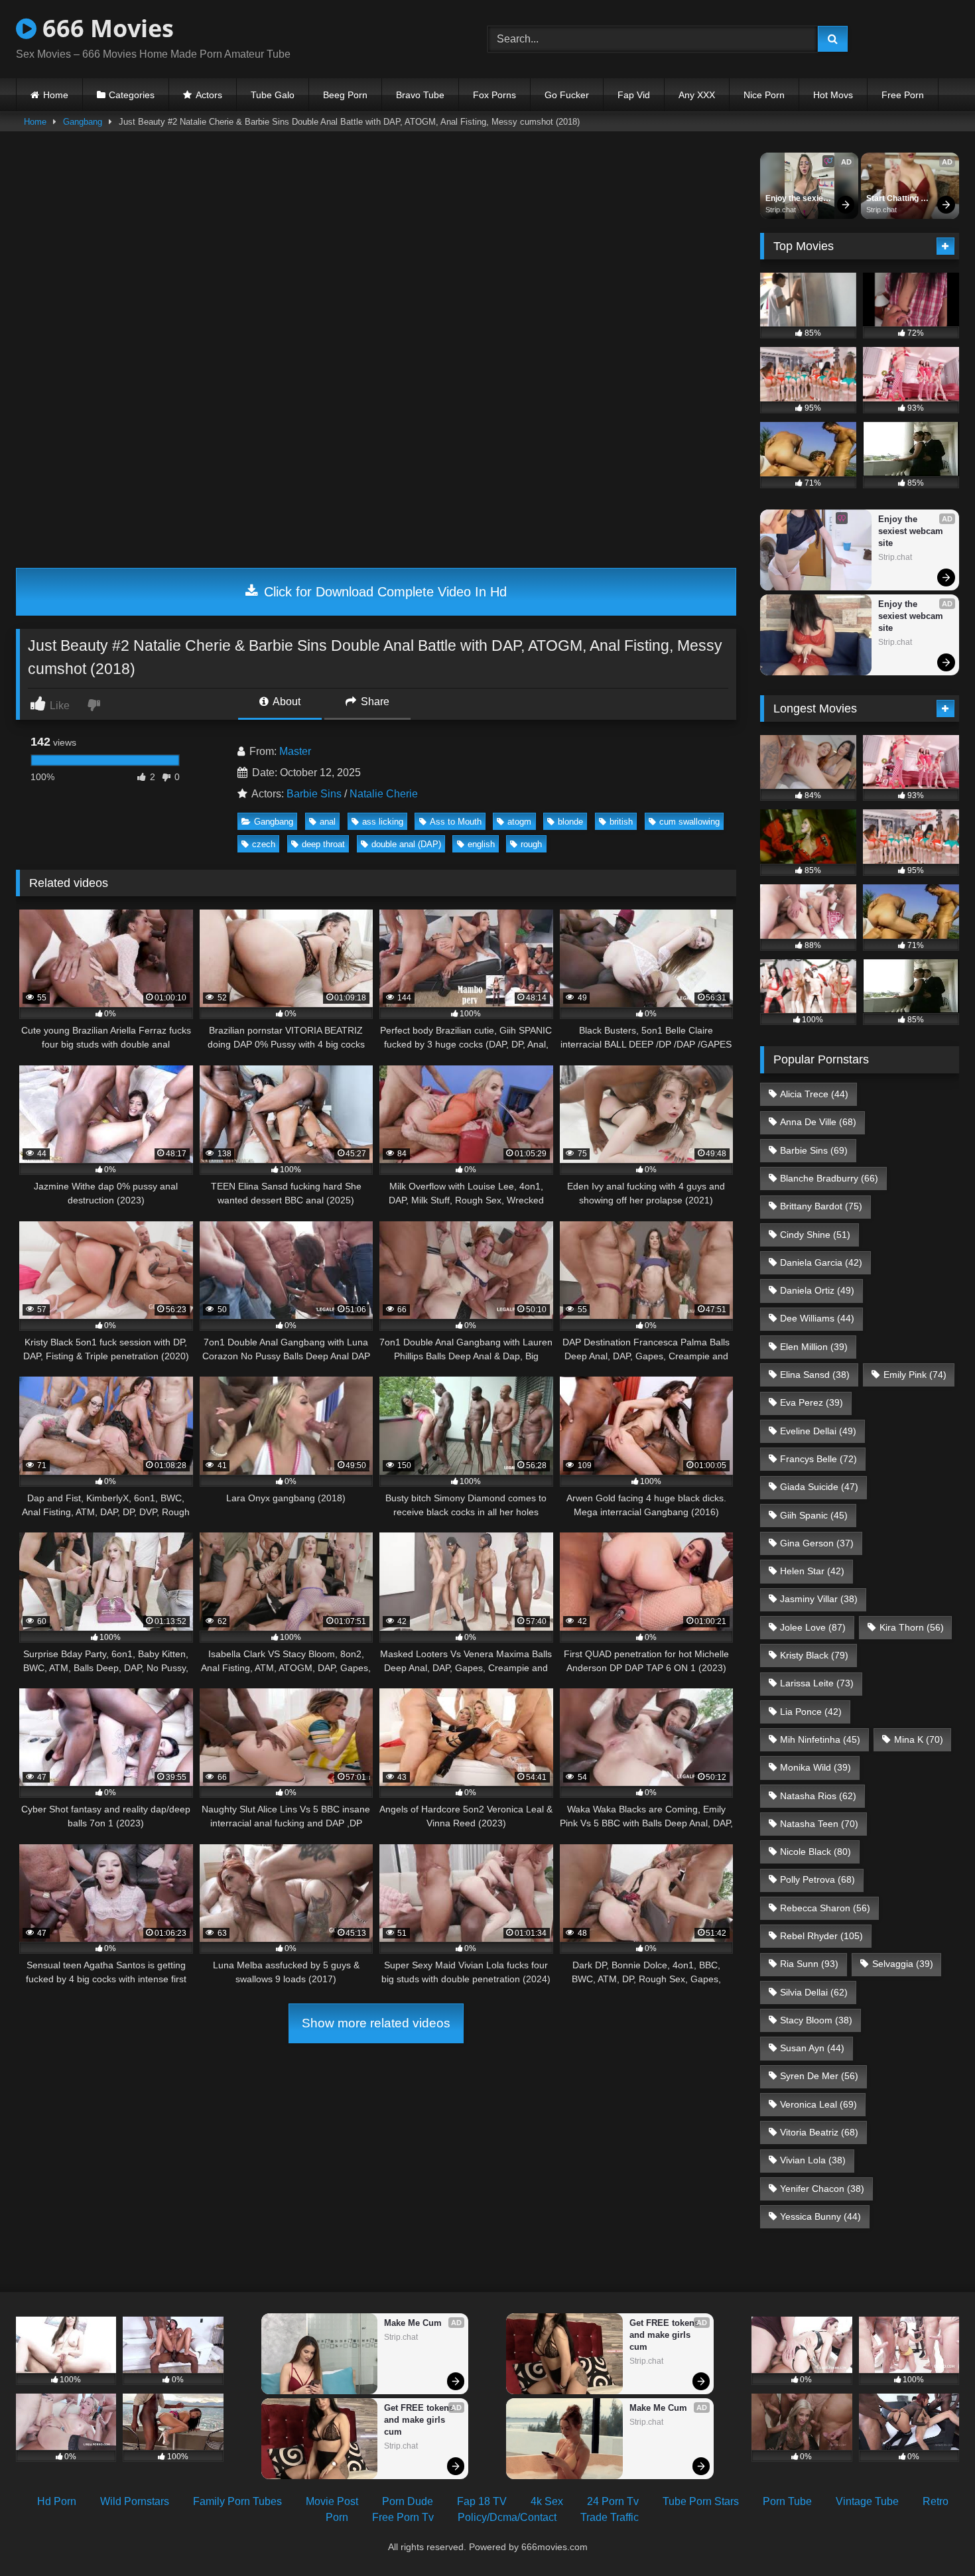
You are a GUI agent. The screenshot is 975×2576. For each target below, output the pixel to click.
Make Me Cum (413, 2323)
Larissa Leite (817, 1683)
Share (374, 702)
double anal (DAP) (406, 844)
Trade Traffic (610, 2517)
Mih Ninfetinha (820, 1739)
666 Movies (105, 28)
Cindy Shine (815, 1235)
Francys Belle (818, 1459)
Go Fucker (567, 95)
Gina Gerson (817, 1543)
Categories (132, 95)
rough (531, 844)
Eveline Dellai (818, 1431)
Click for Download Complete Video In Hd (383, 592)
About (286, 702)
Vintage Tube (867, 2501)
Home (56, 95)
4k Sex (547, 2501)
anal (328, 822)
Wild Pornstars (135, 2501)
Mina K (919, 1739)
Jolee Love (813, 1627)
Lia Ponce (811, 1712)
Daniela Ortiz (817, 1290)
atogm (519, 822)
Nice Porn (764, 95)
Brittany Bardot (821, 1206)
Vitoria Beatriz (819, 2132)
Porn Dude (408, 2501)
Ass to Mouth (456, 822)
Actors (209, 95)
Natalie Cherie (384, 794)
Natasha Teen (819, 1824)
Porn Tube (787, 2501)
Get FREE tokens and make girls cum (420, 2420)
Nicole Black (815, 1852)
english (481, 844)
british (621, 822)
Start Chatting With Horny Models (893, 199)
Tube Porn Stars (701, 2501)
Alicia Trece (814, 1094)
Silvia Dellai (814, 1992)
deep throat (323, 844)
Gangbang (83, 122)
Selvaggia (903, 1964)
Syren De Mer (819, 2076)
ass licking (383, 822)
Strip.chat (781, 210)
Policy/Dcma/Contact (507, 2517)
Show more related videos (376, 2023)
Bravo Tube (420, 95)
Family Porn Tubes (237, 2501)
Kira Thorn (912, 1627)
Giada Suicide (819, 1487)
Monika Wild (815, 1767)
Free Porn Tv (403, 2517)
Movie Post (332, 2501)
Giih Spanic (814, 1515)
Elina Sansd (815, 1375)
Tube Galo (273, 95)
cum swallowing (689, 822)
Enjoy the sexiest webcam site (799, 199)
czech (264, 844)
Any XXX (697, 95)
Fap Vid (634, 95)
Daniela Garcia (821, 1262)
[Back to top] (934, 2537)
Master (295, 751)
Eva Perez (812, 1402)
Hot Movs (833, 95)
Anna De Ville (818, 1122)
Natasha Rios (818, 1796)
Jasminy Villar (819, 1599)
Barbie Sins (314, 794)
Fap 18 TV (482, 2501)
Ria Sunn (809, 1964)
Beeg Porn (345, 95)
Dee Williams (817, 1318)
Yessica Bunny (820, 2216)
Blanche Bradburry (829, 1178)
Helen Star (812, 1571)
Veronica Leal (818, 2104)
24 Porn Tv (613, 2501)
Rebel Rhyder (821, 1936)
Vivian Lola (813, 2160)
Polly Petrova (817, 1879)
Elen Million (814, 1347)
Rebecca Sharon (825, 1908)
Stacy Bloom (816, 2020)
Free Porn (903, 95)
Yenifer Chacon (822, 2189)
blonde (570, 822)
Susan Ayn (812, 2048)
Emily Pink (915, 1375)
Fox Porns (494, 95)
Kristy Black (814, 1655)
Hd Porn (57, 2501)
